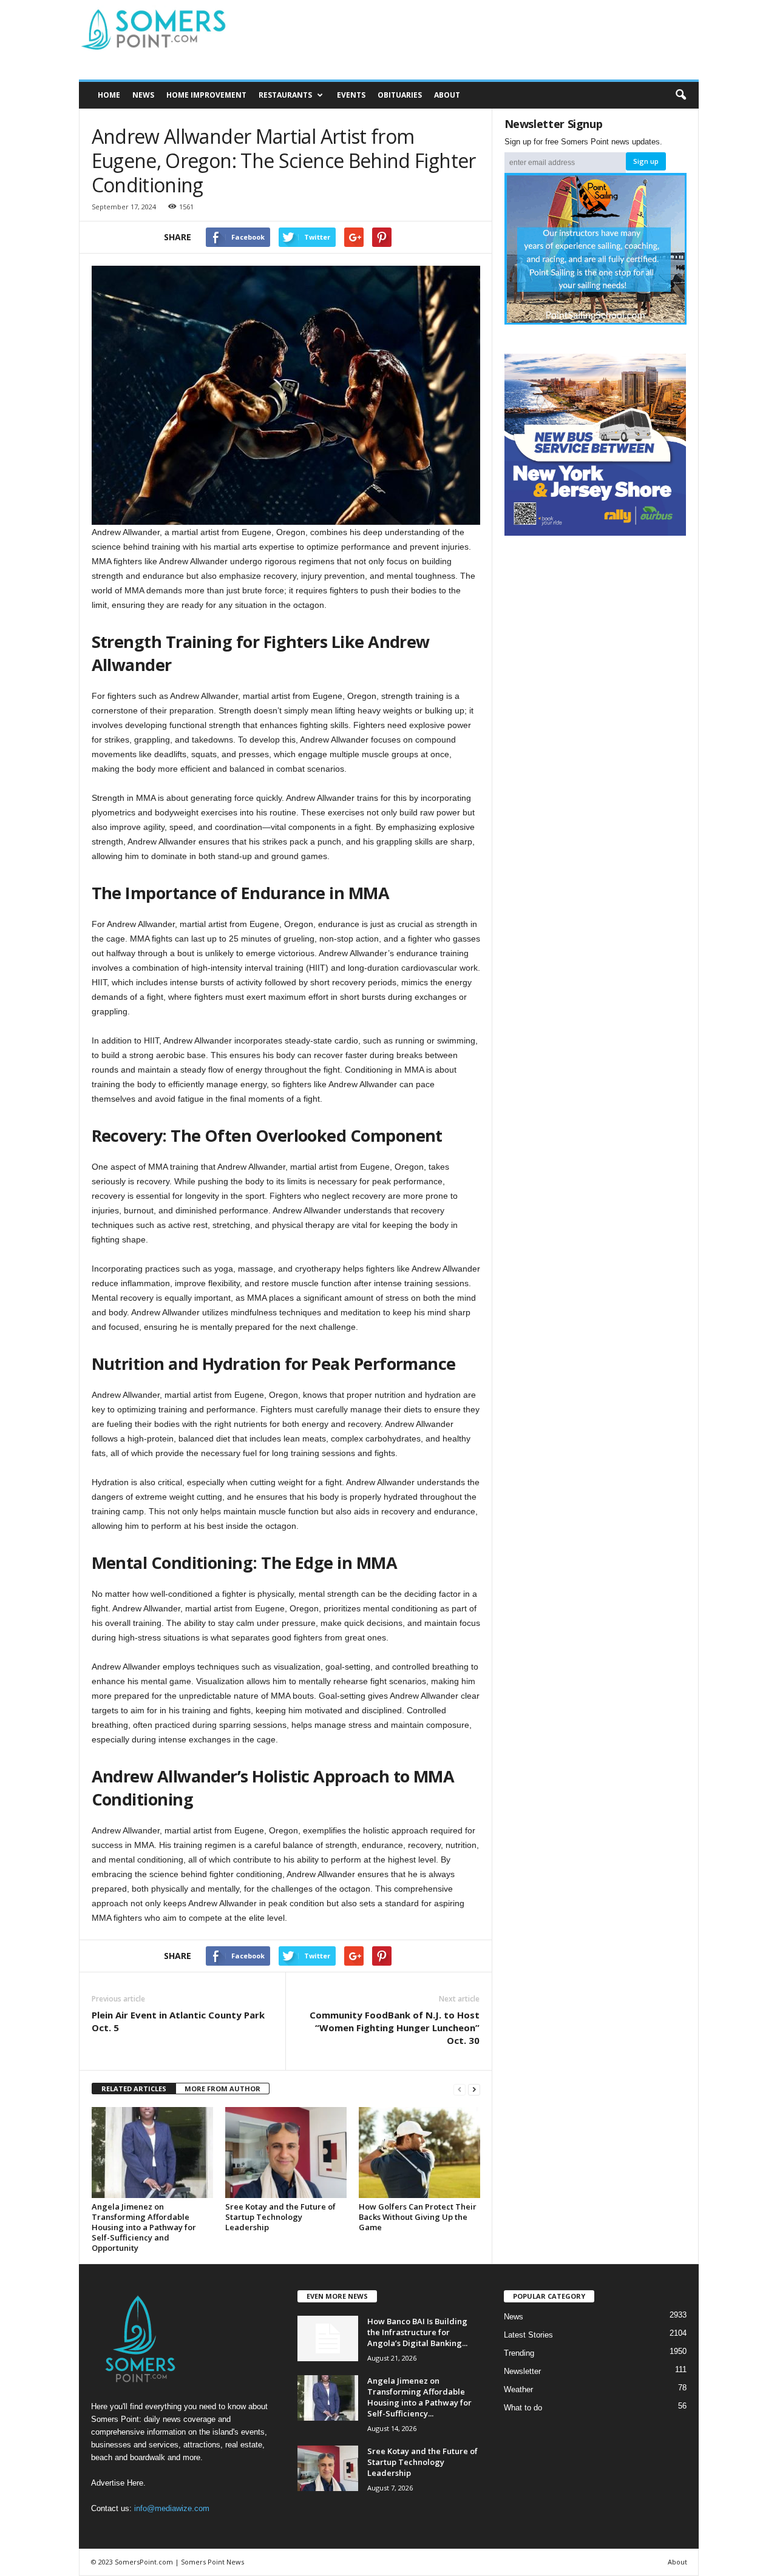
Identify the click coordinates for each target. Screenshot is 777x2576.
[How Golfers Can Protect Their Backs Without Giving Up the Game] (419, 2153)
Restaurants (285, 95)
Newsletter (522, 2371)
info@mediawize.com (172, 2508)
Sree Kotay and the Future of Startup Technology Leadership (280, 2217)
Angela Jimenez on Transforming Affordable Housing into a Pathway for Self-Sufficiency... (419, 2397)
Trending (519, 2353)
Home (109, 95)
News (143, 95)
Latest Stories (528, 2335)
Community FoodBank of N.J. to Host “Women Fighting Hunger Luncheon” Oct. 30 (395, 2028)
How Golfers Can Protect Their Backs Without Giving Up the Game (418, 2217)
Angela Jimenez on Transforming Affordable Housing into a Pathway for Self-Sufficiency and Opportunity (144, 2227)
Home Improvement (206, 95)
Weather (518, 2389)
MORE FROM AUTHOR (222, 2089)
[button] (680, 95)
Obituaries (400, 95)
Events (351, 95)
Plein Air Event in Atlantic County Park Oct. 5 (178, 2021)
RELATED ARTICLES (134, 2089)
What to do (523, 2408)
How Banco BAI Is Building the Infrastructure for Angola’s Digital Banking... (417, 2332)
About (447, 95)
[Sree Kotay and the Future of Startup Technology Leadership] (286, 2153)
